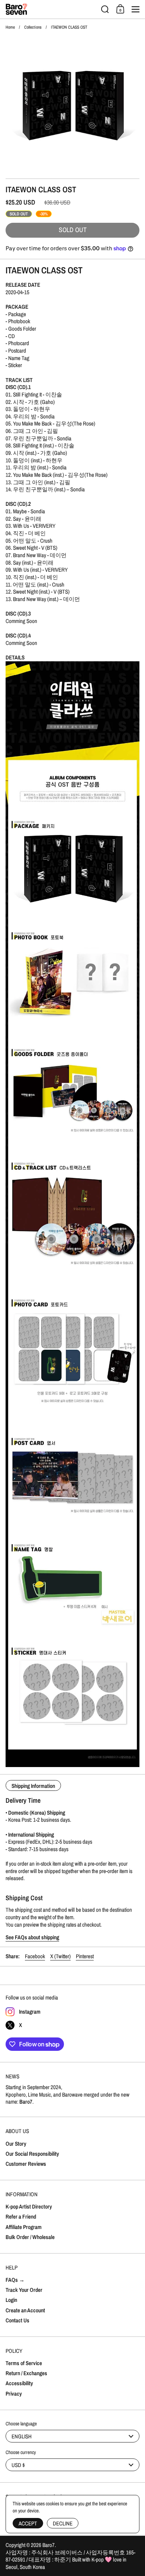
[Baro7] (51, 9)
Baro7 (49, 2545)
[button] (105, 9)
